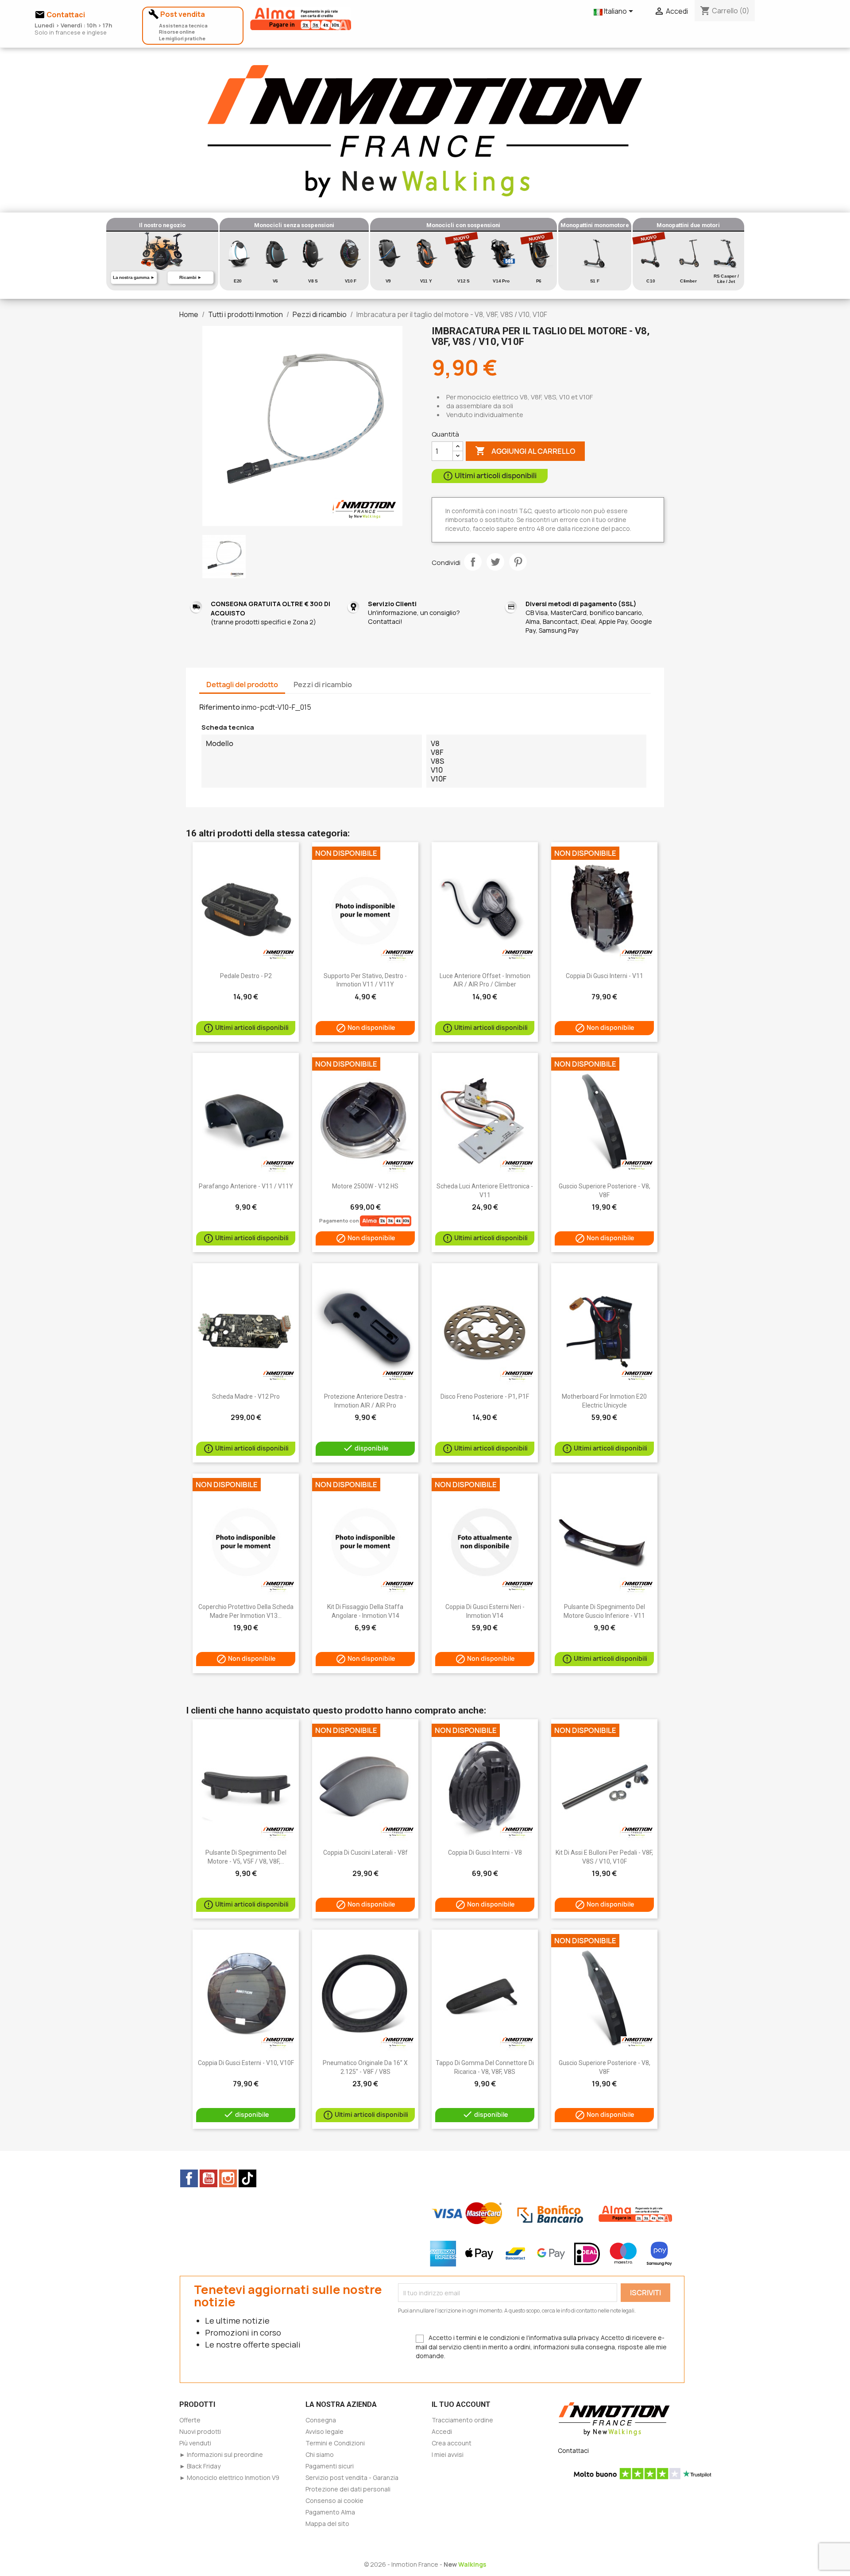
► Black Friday (200, 2466)
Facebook (189, 2178)
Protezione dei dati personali (348, 2489)
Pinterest (518, 562)
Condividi (473, 562)
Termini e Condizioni (335, 2443)
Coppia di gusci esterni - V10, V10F (246, 2063)
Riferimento (220, 707)
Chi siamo (320, 2454)
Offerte (190, 2420)
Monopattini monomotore (595, 225)
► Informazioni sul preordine (221, 2454)
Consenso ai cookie (334, 2501)
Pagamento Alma (330, 2512)
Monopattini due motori (688, 225)
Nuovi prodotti (200, 2431)
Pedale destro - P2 (246, 976)
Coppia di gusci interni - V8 (485, 1853)
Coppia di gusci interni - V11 (605, 976)
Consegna (321, 2420)
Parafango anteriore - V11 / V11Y (246, 1186)
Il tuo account (461, 2404)
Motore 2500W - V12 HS (365, 1186)
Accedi (442, 2431)
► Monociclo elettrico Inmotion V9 (229, 2477)
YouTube (209, 2178)
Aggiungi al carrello (525, 451)
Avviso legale (325, 2431)
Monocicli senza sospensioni (294, 225)
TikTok (247, 2178)
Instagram (228, 2178)
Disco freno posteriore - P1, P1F (485, 1396)
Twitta (495, 562)
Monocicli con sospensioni (463, 225)
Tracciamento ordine (462, 2420)
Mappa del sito (327, 2524)
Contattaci (573, 2450)
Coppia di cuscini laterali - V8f (365, 1853)
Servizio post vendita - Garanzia (352, 2477)
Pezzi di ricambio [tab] (323, 685)
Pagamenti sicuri (330, 2466)
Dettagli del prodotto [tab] (242, 685)
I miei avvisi (448, 2454)
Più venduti (195, 2443)
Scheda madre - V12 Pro (246, 1396)
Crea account (452, 2443)
